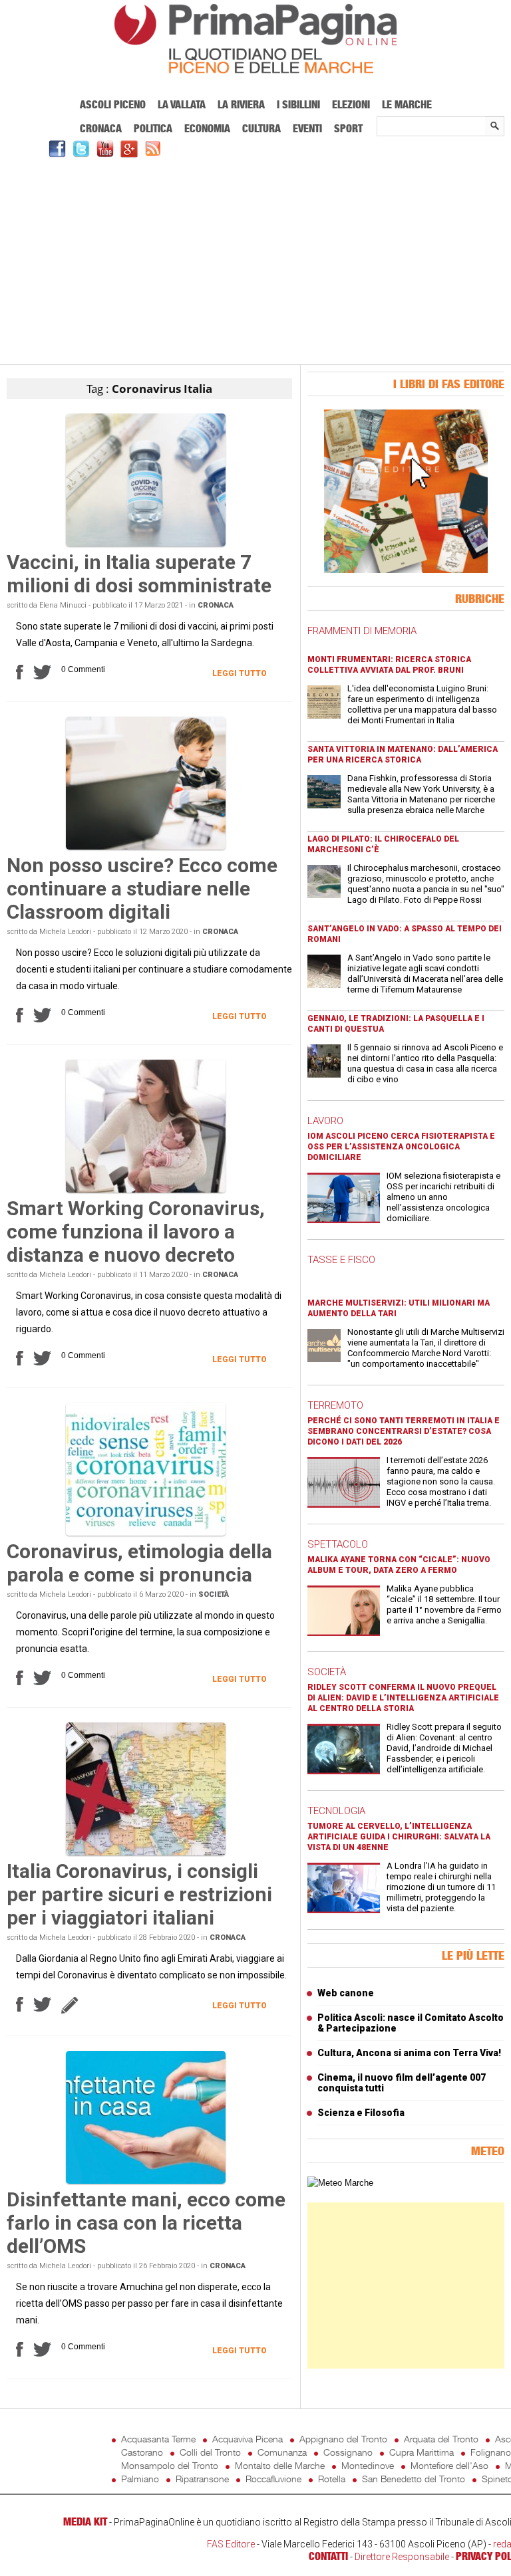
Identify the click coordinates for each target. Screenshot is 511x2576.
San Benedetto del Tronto (414, 2479)
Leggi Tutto (240, 673)
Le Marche (407, 104)
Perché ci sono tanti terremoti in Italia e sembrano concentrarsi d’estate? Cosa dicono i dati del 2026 (404, 1431)
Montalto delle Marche (280, 2465)
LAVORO (325, 1121)
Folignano (491, 2452)
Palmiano (140, 2479)
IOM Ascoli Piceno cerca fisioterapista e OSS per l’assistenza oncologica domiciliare (401, 1147)
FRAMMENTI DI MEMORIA (362, 631)
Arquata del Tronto (441, 2439)
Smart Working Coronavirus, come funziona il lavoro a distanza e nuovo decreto (136, 1231)
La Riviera (241, 104)
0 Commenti (83, 669)
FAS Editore (231, 2544)
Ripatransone (202, 2479)
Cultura (261, 128)
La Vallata (182, 104)
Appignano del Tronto (343, 2439)
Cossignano (348, 2452)
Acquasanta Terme (158, 2439)
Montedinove (368, 2465)
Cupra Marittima (422, 2452)
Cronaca (101, 128)
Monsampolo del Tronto (170, 2465)
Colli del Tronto (210, 2452)
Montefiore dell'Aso (449, 2465)
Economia (207, 128)
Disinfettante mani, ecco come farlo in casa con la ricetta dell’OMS (146, 2223)
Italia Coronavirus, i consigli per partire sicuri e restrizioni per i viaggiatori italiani (139, 1894)
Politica (153, 128)
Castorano (142, 2452)
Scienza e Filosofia (361, 2113)
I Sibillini (298, 104)
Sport (348, 128)
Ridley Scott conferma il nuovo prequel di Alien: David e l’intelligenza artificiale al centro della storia (403, 1698)
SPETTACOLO (338, 1544)
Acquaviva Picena (248, 2439)
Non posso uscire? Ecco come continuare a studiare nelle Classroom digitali (142, 888)
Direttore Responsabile (402, 2557)
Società (214, 1594)
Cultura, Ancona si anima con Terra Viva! (409, 2053)
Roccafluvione (273, 2479)
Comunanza (282, 2452)
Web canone (346, 1993)
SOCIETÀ (327, 1672)
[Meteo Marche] (340, 2183)
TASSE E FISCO (341, 1260)
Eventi (307, 128)
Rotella (332, 2479)
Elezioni (351, 104)
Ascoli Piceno (113, 104)
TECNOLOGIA (336, 1811)
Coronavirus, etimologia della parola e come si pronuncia (139, 1563)
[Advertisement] (255, 259)
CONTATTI (328, 2556)
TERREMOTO (335, 1405)
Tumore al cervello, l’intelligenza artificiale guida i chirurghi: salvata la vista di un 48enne (399, 1837)
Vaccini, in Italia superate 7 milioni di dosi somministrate (139, 574)
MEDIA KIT (85, 2521)
